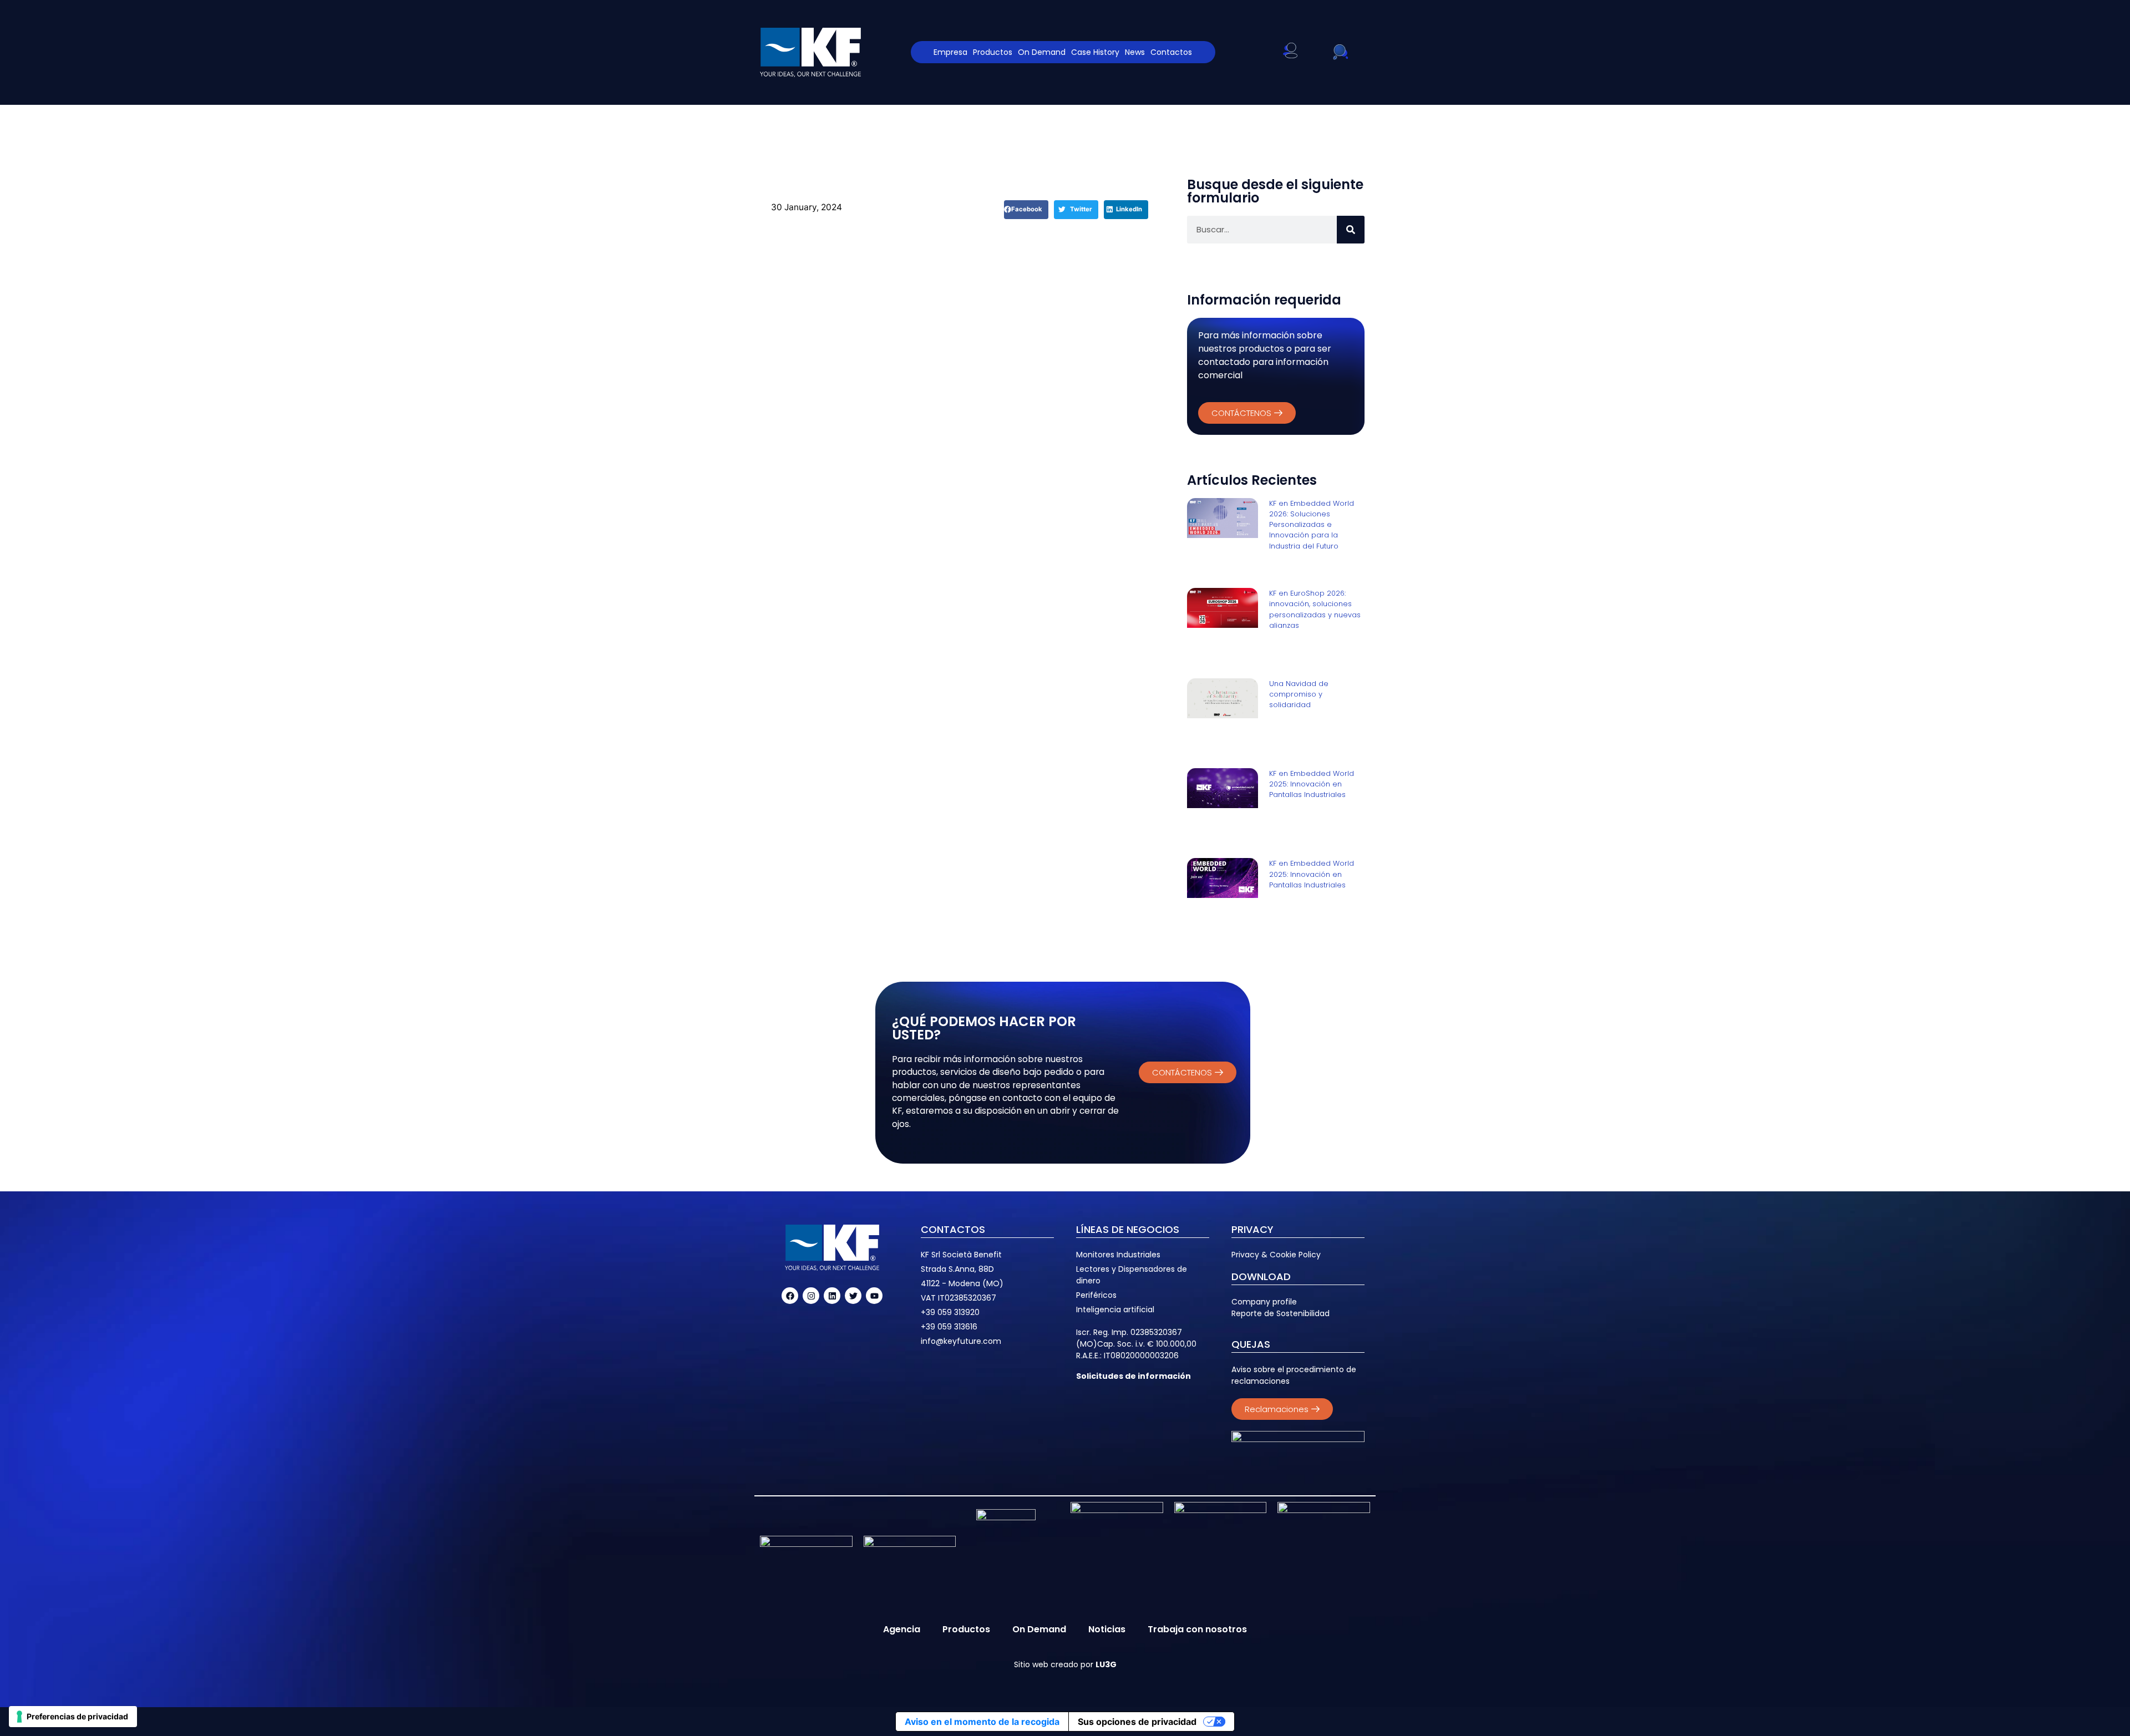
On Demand (1042, 52)
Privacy (1245, 1255)
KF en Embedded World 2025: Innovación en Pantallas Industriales (1312, 784)
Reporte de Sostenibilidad (1280, 1313)
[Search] (1351, 230)
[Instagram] (811, 1296)
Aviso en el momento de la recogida (982, 1722)
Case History (1095, 52)
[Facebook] (790, 1296)
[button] (1026, 210)
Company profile (1264, 1302)
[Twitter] (853, 1296)
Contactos (1171, 52)
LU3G (1106, 1664)
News (1135, 52)
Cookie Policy (1295, 1255)
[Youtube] (874, 1296)
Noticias (1107, 1629)
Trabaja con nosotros (1197, 1629)
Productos (993, 52)
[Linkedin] (832, 1296)
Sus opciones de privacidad (1137, 1722)
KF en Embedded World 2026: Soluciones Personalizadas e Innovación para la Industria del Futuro (1312, 525)
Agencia (902, 1629)
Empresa (950, 52)
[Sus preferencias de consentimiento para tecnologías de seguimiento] (73, 1717)
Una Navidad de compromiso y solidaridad (1299, 694)
